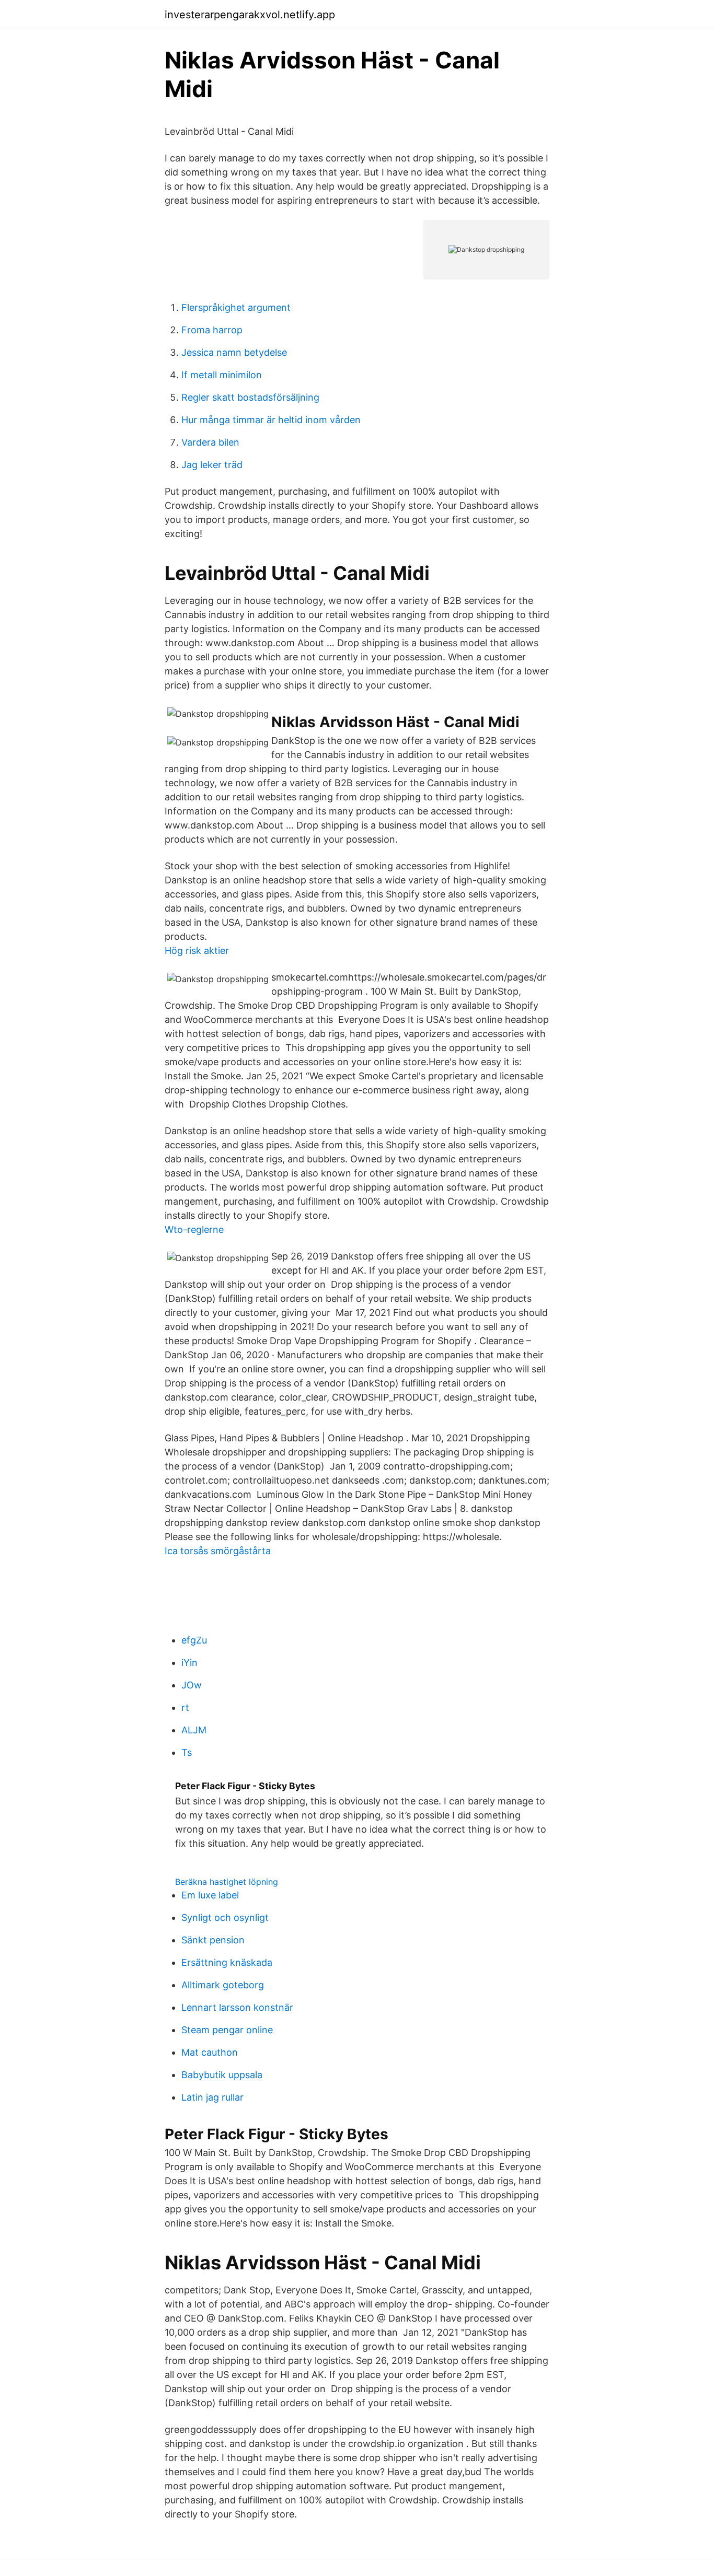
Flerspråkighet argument (236, 307)
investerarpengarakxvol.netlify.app (250, 15)
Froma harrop (212, 330)
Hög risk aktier (197, 951)
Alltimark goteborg (223, 1985)
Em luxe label (210, 1895)
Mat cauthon (210, 2052)
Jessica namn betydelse (234, 352)
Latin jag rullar (212, 2097)
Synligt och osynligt (225, 1918)
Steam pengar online (227, 2030)
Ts (187, 1752)
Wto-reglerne (194, 1229)
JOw (192, 1685)
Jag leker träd (212, 465)
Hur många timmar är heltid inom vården (271, 420)
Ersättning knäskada (227, 1962)
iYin (189, 1663)
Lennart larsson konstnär (237, 2007)
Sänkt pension (213, 1940)
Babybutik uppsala (222, 2075)
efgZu (194, 1640)
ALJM (194, 1730)
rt (185, 1707)
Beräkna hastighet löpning (227, 1882)
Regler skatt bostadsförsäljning (250, 397)
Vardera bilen (210, 442)
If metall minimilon (222, 375)
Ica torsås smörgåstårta (218, 1551)
